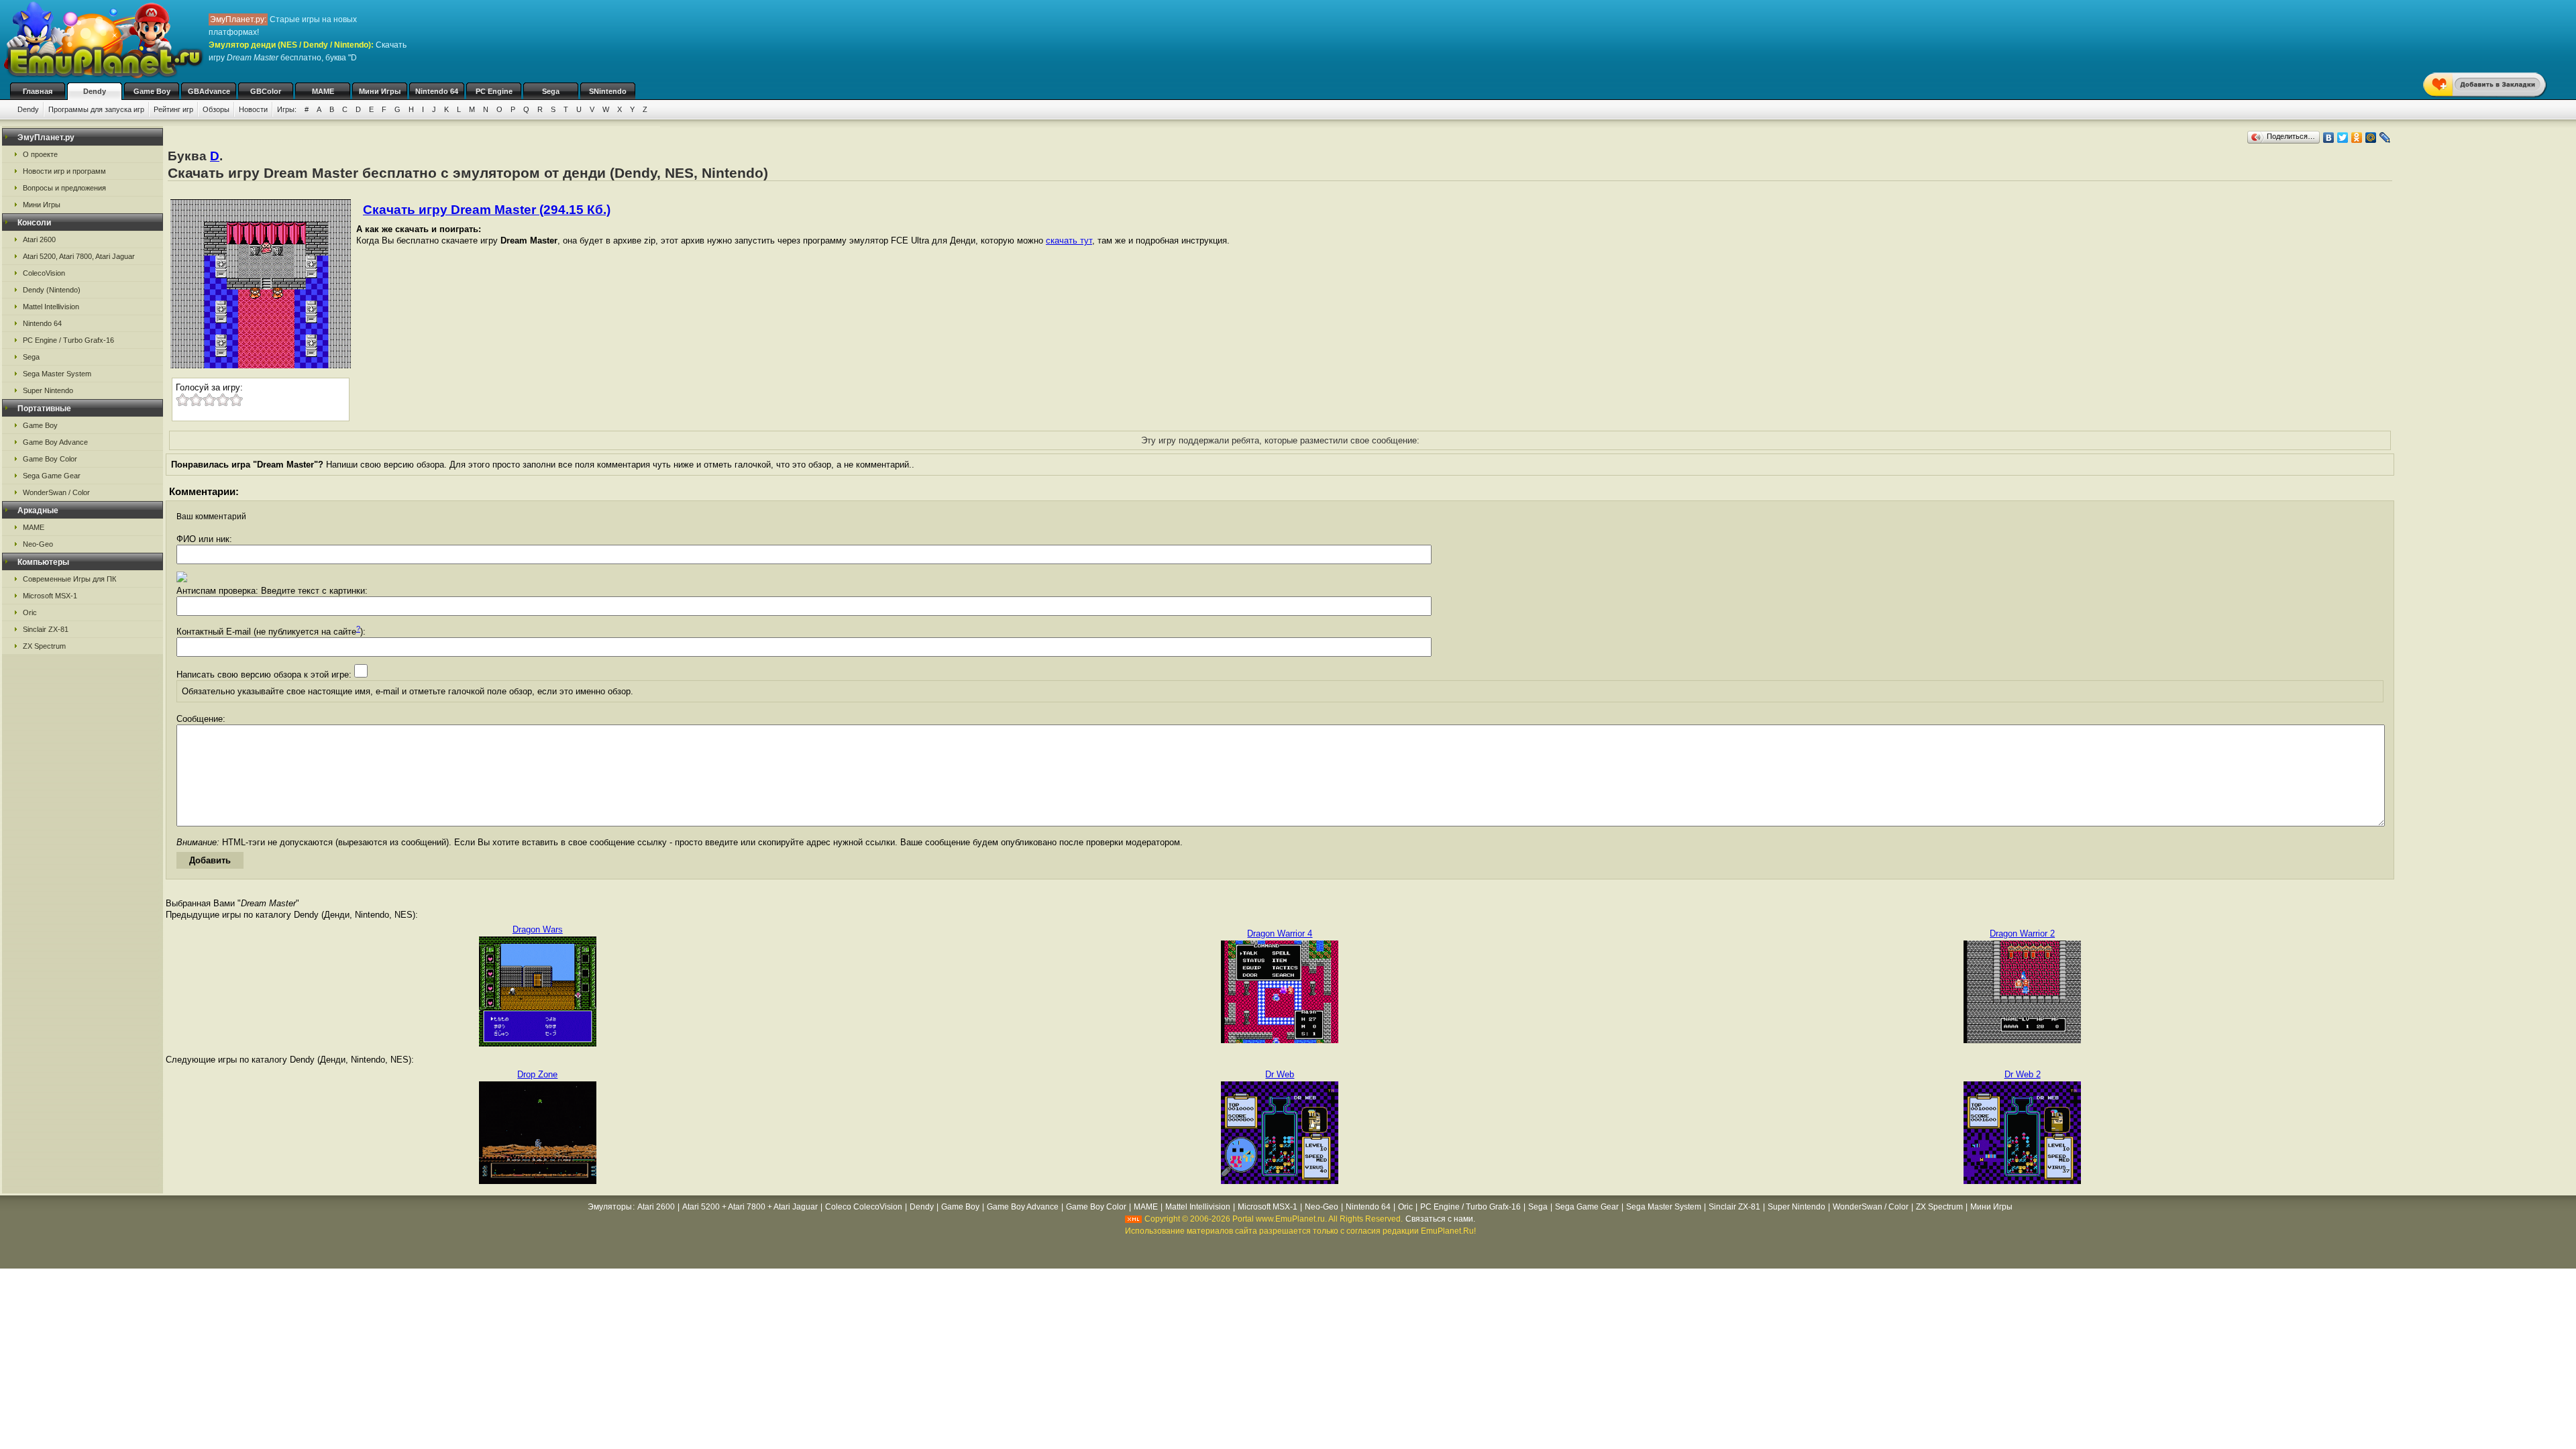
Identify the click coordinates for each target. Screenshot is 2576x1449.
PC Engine (494, 91)
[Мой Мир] (2371, 138)
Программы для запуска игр (96, 109)
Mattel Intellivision (51, 307)
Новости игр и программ (64, 171)
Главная (38, 91)
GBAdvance (209, 91)
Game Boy (152, 91)
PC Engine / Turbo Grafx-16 (68, 340)
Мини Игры (380, 91)
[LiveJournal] (2385, 138)
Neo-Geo (38, 544)
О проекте (40, 154)
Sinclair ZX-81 (46, 629)
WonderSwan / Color (56, 492)
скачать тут (1069, 240)
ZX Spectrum (44, 646)
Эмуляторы (610, 1207)
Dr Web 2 (2023, 1074)
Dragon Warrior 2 (2022, 933)
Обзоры (216, 109)
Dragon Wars (538, 929)
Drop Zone (537, 1074)
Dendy (95, 91)
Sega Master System (57, 374)
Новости (253, 109)
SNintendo (608, 91)
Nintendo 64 (437, 91)
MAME (323, 91)
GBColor (266, 91)
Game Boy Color (50, 459)
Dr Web (1280, 1074)
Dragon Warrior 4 (1280, 933)
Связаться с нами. (1440, 1219)
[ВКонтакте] (2329, 138)
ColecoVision (44, 273)
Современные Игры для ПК (69, 579)
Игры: (287, 109)
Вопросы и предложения (64, 188)
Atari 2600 (39, 239)
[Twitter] (2343, 138)
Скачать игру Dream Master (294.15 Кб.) (487, 210)
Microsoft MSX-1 (50, 596)
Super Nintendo (48, 390)
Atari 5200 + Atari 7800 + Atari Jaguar (750, 1207)
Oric (30, 612)
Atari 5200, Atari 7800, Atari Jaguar (79, 256)
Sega (551, 91)
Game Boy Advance (55, 442)
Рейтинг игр (173, 109)
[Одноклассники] (2357, 138)
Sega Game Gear (52, 476)
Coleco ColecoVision (864, 1207)
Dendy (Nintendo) (52, 290)
